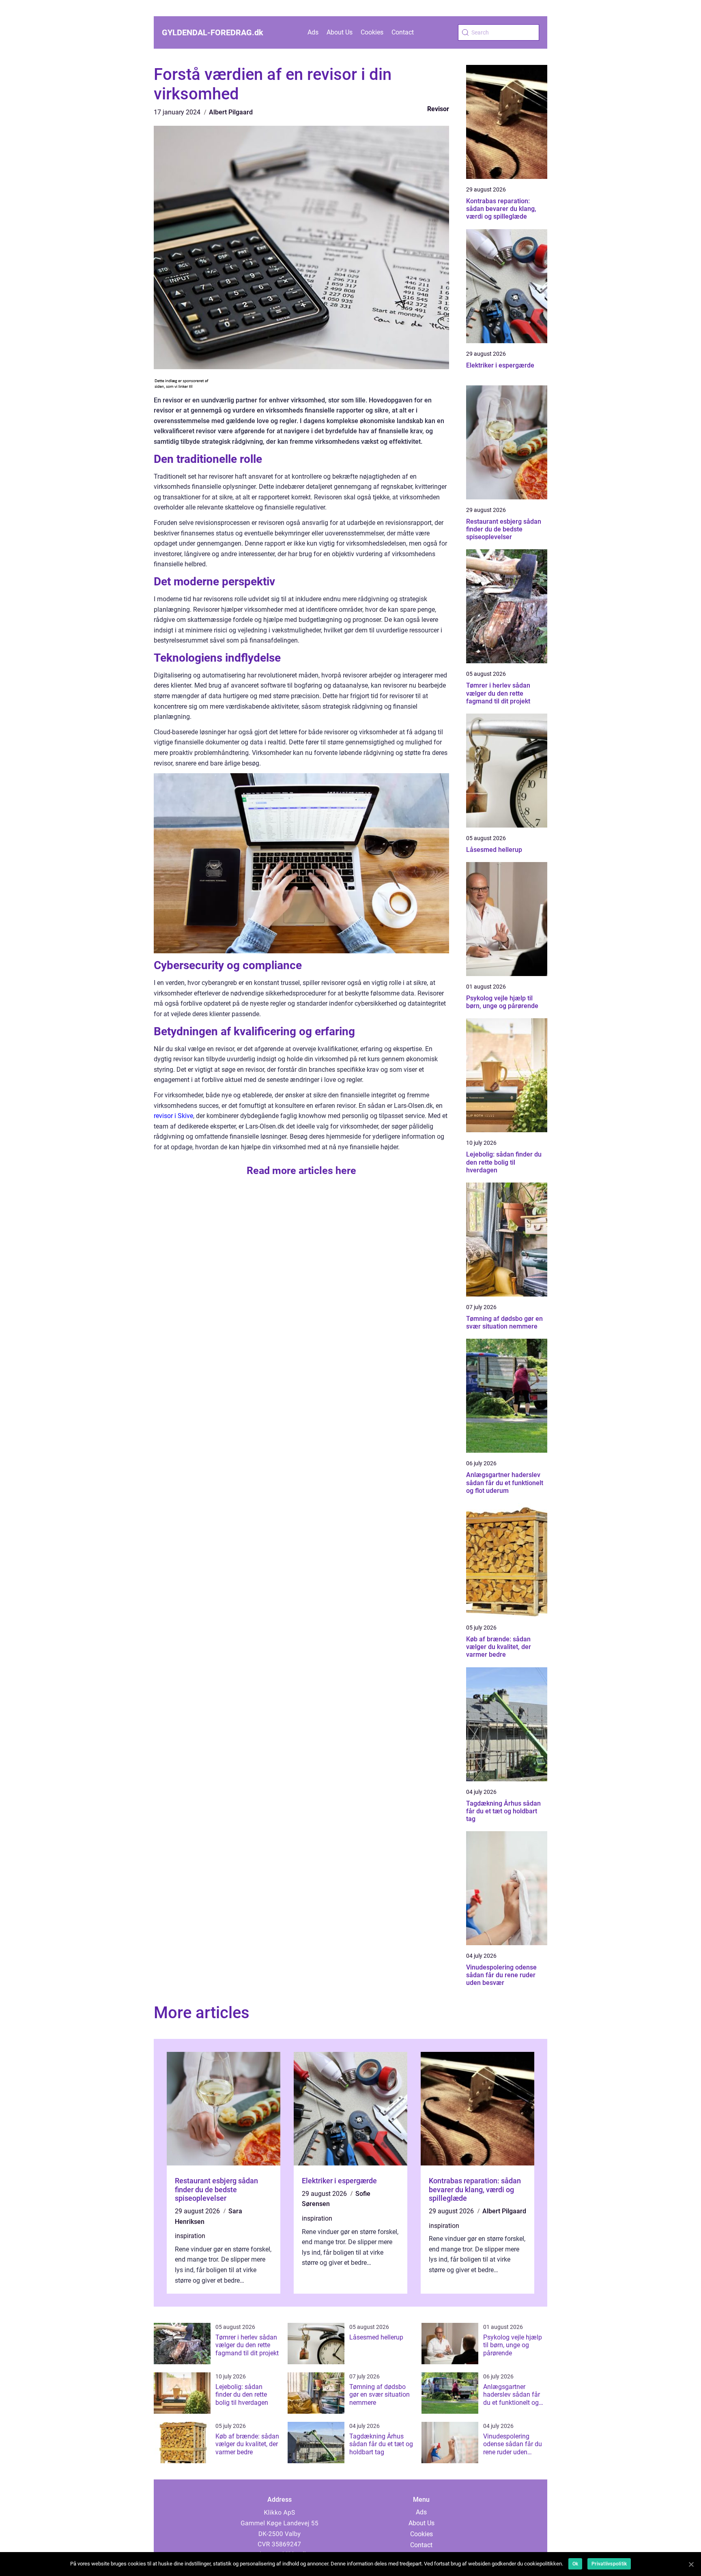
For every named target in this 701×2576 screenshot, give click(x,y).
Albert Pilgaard (231, 112)
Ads (313, 32)
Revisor (438, 109)
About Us (340, 32)
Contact (403, 32)
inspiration (190, 2236)
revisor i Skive (173, 1116)
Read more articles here (301, 1171)
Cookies (372, 32)
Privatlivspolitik (609, 2564)
